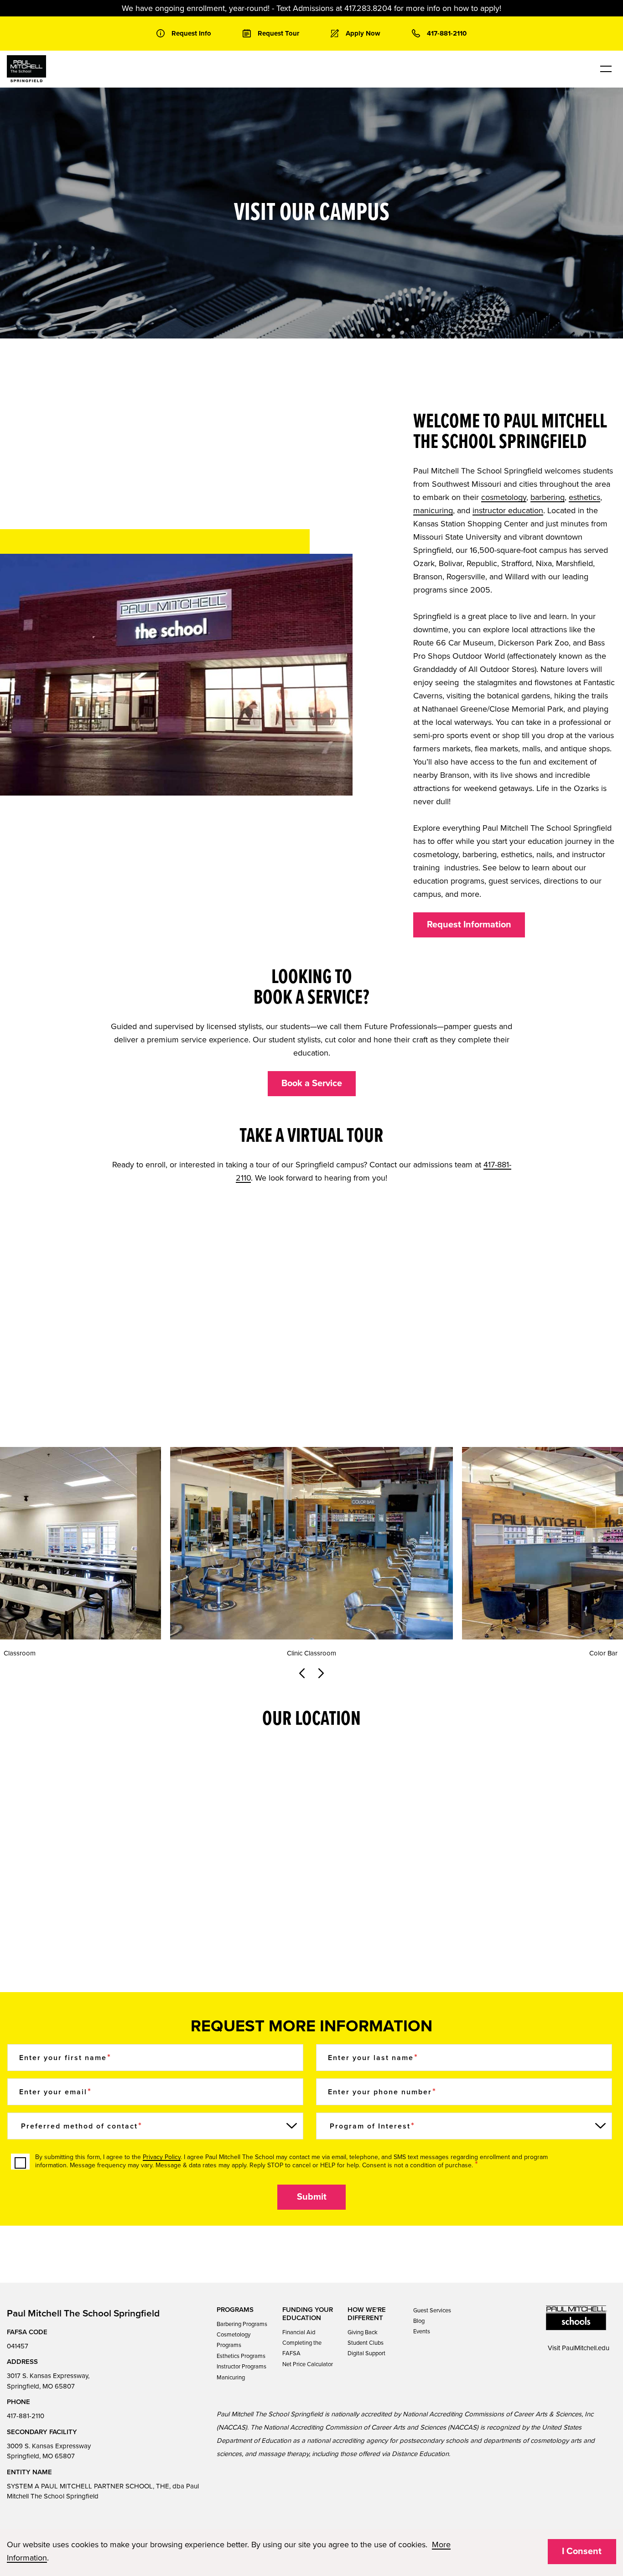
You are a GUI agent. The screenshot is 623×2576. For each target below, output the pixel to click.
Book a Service (312, 1083)
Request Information (469, 925)
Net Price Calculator (308, 2364)
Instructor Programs (241, 2367)
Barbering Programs (242, 2324)
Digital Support (366, 2353)
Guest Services (432, 2311)
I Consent (582, 2551)
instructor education (508, 510)
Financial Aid (299, 2332)
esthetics (584, 497)
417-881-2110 (26, 2416)
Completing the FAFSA (302, 2348)
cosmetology (504, 497)
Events (422, 2331)
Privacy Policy (162, 2157)
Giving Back (363, 2332)
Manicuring (231, 2378)
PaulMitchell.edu (586, 2348)
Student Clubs (366, 2343)
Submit (312, 2197)
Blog (419, 2321)
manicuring (433, 510)
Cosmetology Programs (234, 2340)
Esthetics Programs (241, 2356)
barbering (548, 497)
